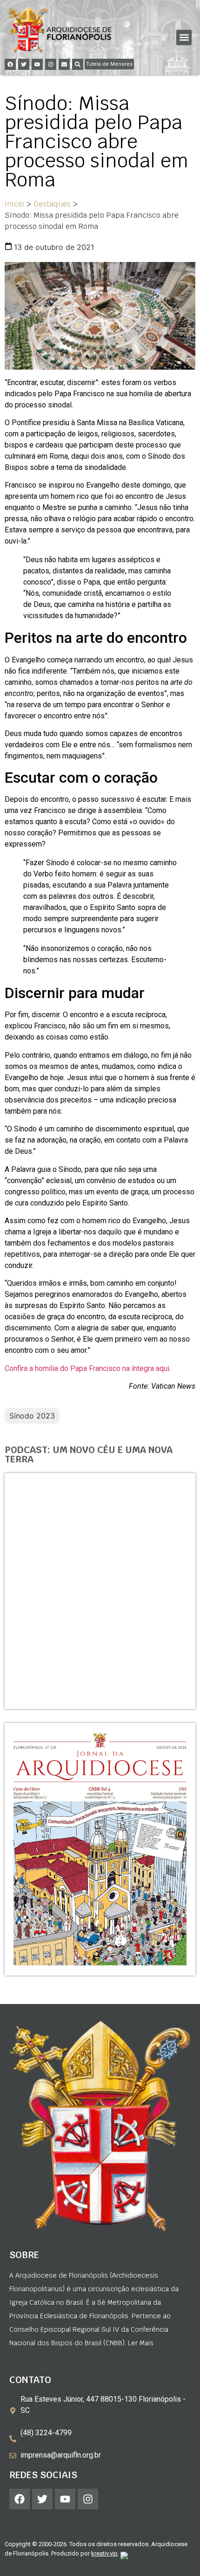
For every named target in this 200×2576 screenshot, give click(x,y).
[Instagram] (51, 64)
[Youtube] (37, 64)
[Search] (78, 64)
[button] (184, 38)
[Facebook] (10, 64)
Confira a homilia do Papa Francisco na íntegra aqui (87, 1368)
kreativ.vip (104, 2553)
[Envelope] (64, 64)
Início (14, 204)
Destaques (52, 204)
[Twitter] (24, 64)
